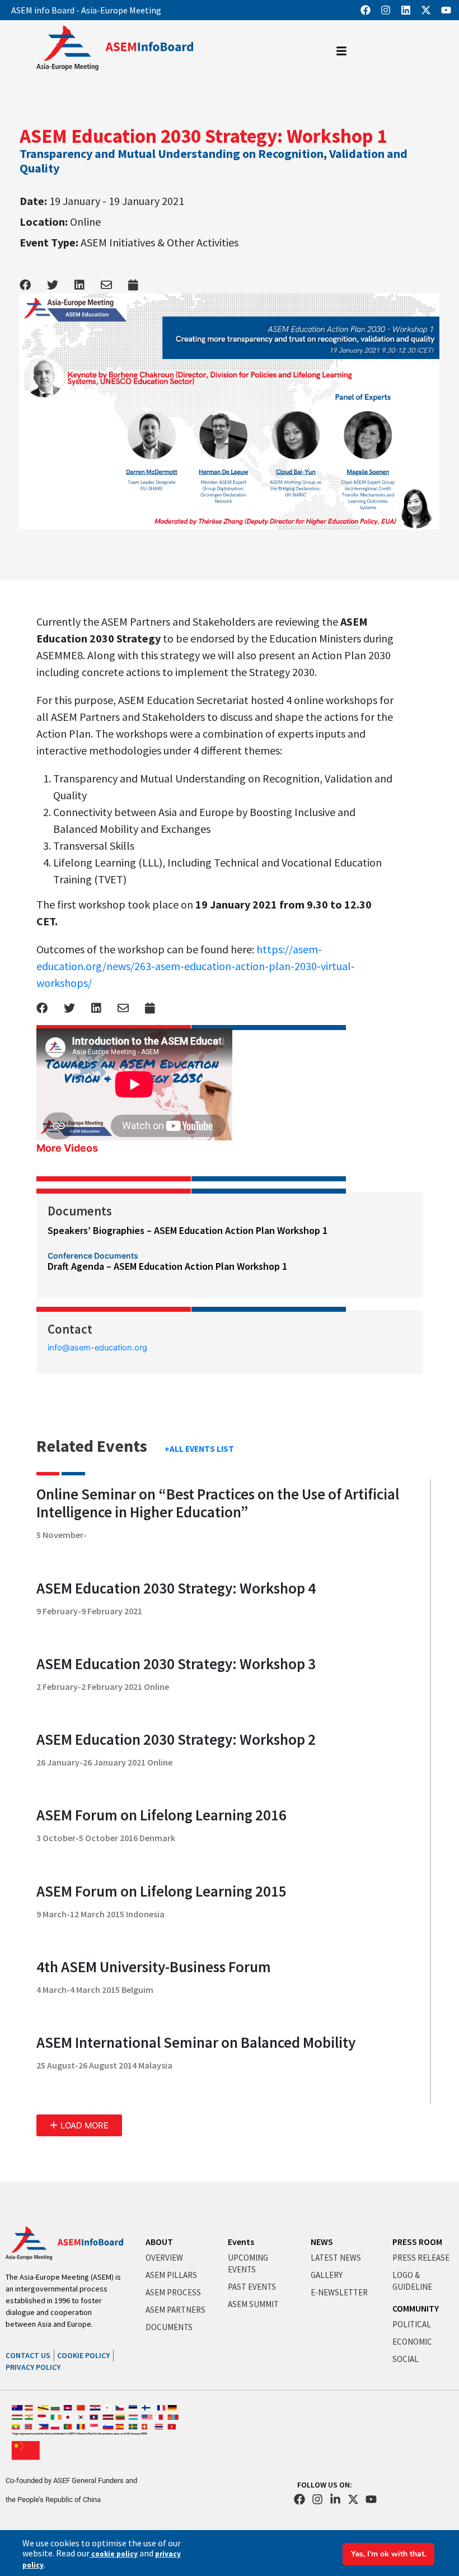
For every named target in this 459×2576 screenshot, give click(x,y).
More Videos (67, 1148)
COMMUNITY (416, 2308)
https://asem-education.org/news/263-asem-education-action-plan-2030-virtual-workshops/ (196, 966)
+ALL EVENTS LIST (199, 1449)
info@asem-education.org (97, 1348)
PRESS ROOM (417, 2242)
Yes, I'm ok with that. (388, 2554)
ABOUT (159, 2242)
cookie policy (114, 2554)
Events (241, 2242)
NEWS (322, 2242)
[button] (79, 2125)
